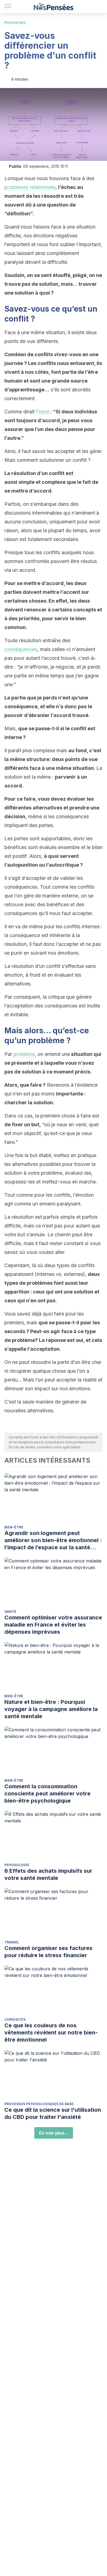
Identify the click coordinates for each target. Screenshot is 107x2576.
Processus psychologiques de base (39, 2104)
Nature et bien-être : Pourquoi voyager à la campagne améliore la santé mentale (51, 1709)
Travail (12, 1942)
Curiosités (15, 2019)
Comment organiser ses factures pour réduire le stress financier (48, 1952)
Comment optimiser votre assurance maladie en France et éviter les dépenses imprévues (53, 1625)
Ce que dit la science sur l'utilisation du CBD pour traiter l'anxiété (53, 2113)
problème (24, 1054)
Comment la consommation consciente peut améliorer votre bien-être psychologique (47, 1794)
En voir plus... (54, 2133)
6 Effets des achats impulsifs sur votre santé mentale (48, 1874)
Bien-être (14, 1527)
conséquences (21, 649)
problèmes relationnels (30, 187)
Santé (10, 1612)
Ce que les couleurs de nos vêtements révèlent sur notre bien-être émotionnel (51, 2033)
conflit (18, 319)
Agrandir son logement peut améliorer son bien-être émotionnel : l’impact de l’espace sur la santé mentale (53, 1540)
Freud (43, 412)
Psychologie (15, 22)
